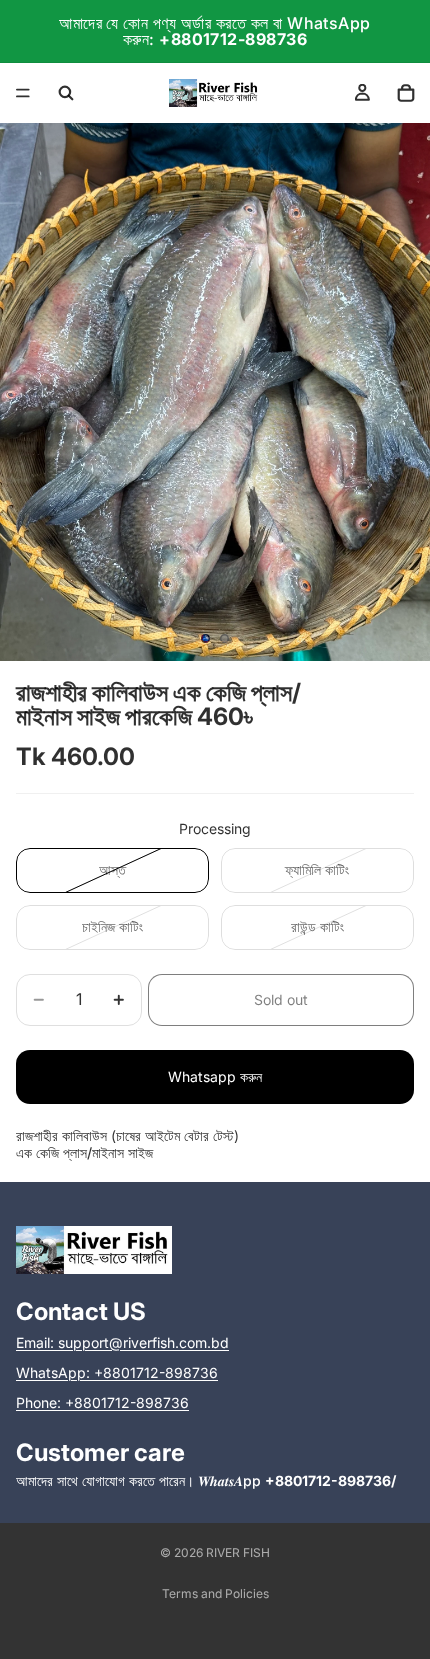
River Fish (238, 1552)
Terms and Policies (215, 1593)
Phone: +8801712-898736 (102, 1402)
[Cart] (406, 93)
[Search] (66, 93)
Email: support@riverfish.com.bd (122, 1342)
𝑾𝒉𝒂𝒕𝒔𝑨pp (297, 1480)
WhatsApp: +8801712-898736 (117, 1372)
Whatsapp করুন (215, 1076)
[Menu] (23, 93)
